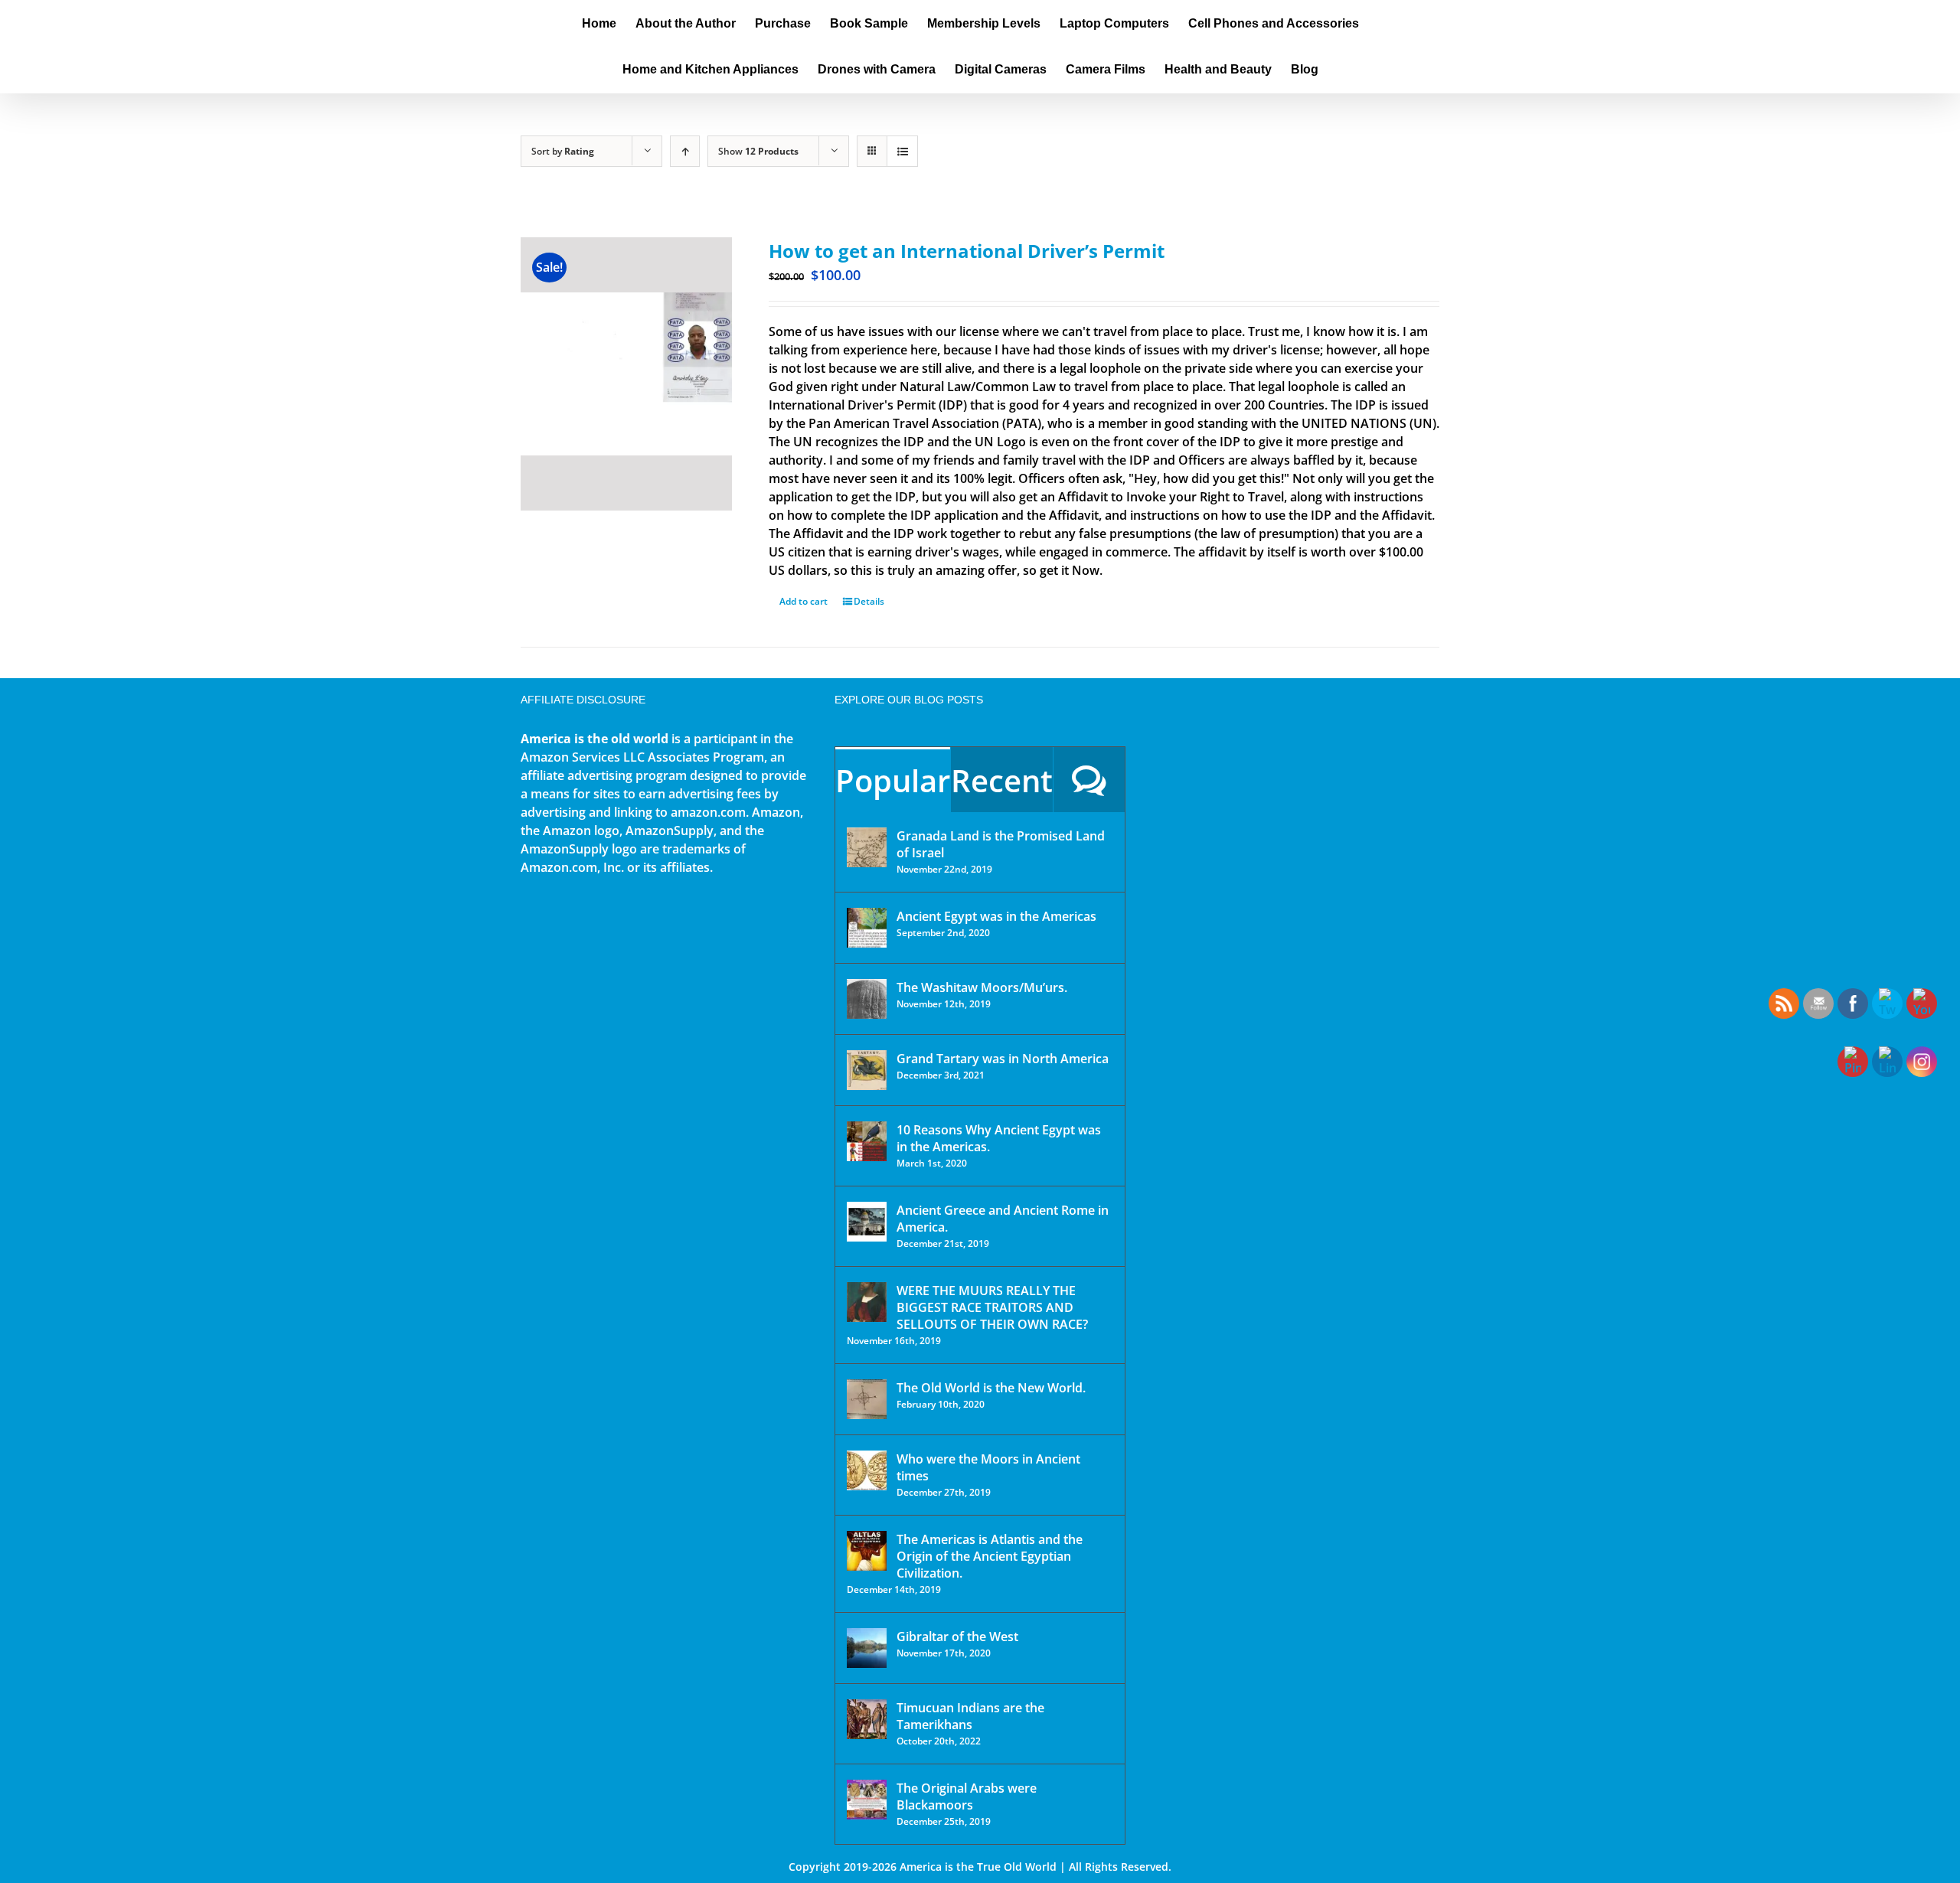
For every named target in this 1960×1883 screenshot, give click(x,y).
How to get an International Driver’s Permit (967, 251)
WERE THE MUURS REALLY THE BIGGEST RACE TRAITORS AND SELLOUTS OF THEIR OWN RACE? (992, 1307)
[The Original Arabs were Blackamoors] (867, 1800)
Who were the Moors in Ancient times (988, 1467)
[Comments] (1089, 780)
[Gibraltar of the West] (867, 1648)
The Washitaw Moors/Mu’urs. (982, 987)
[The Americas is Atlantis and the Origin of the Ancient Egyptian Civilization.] (867, 1551)
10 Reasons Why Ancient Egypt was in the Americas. (999, 1138)
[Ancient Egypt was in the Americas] (867, 928)
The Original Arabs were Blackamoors (967, 1797)
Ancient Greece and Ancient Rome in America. (1003, 1219)
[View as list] (902, 151)
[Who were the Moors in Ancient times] (867, 1470)
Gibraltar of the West (957, 1637)
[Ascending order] (685, 151)
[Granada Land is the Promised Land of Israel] (867, 847)
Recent (1002, 780)
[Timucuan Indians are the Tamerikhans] (867, 1719)
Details (869, 601)
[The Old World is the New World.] (867, 1399)
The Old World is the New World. (991, 1388)
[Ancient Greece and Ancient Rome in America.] (867, 1222)
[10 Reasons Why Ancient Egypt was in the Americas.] (867, 1141)
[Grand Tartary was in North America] (867, 1070)
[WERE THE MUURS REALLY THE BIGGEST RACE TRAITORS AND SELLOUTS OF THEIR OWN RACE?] (867, 1302)
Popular (893, 780)
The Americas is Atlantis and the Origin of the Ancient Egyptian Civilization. (990, 1556)
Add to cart (804, 601)
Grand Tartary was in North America (1003, 1059)
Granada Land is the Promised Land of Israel (1001, 844)
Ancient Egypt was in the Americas (996, 916)
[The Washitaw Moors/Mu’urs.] (867, 999)
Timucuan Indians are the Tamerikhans (970, 1716)
